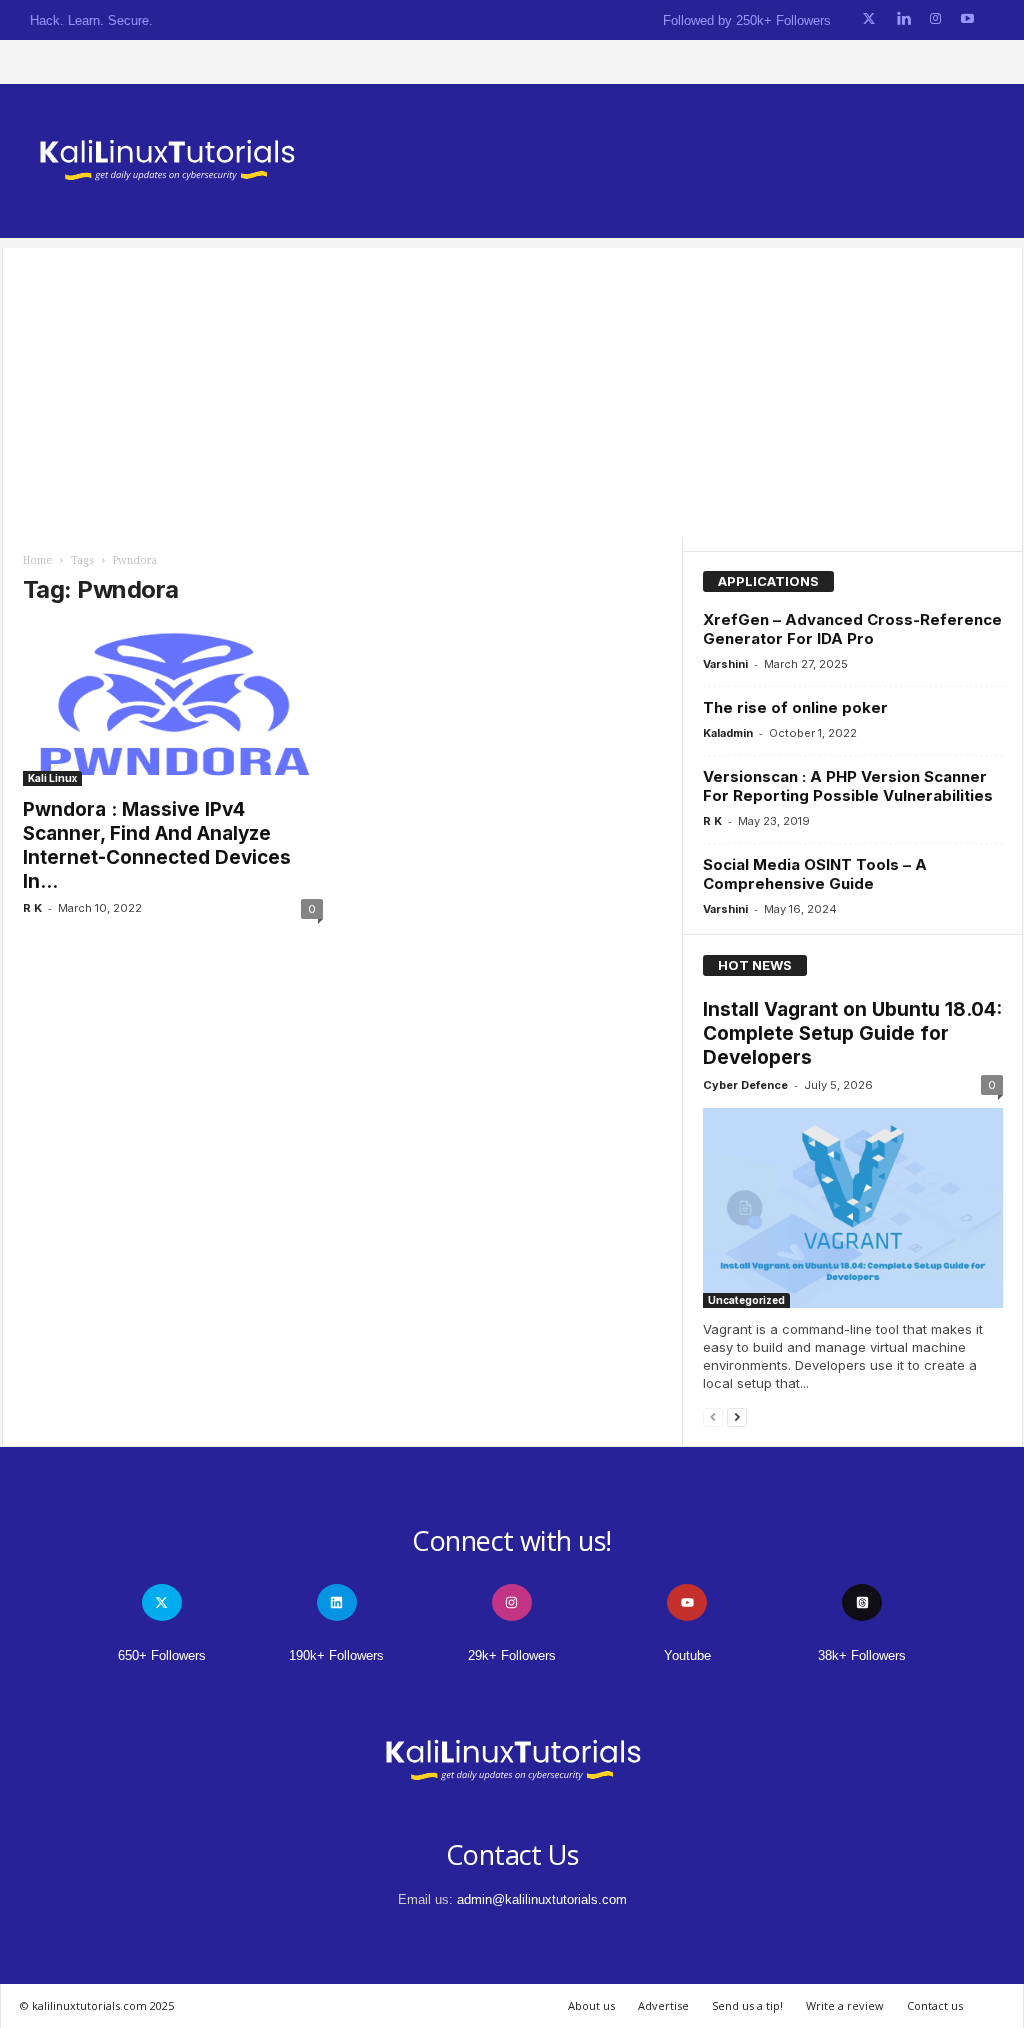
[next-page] (737, 1416)
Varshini (725, 664)
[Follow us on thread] (862, 1602)
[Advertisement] (512, 388)
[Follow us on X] (869, 19)
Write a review (845, 2005)
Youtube (687, 1655)
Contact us (935, 2005)
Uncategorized (746, 1300)
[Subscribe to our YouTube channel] (967, 19)
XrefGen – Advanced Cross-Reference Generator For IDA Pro (852, 629)
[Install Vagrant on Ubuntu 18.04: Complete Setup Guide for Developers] (853, 1208)
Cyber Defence (745, 1085)
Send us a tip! (747, 2005)
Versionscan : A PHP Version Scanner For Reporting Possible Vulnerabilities (848, 786)
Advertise (663, 2005)
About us (591, 2005)
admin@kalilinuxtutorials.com (542, 1899)
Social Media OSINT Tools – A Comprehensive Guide (815, 874)
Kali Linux (52, 778)
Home (37, 560)
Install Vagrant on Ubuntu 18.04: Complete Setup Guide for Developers (852, 1033)
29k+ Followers (512, 1655)
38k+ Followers (862, 1655)
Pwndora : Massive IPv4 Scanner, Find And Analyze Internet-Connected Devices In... (157, 845)
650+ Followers (162, 1655)
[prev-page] (713, 1416)
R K (32, 908)
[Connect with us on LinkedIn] (903, 19)
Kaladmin (728, 733)
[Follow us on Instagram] (935, 19)
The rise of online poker (795, 707)
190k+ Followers (336, 1655)
